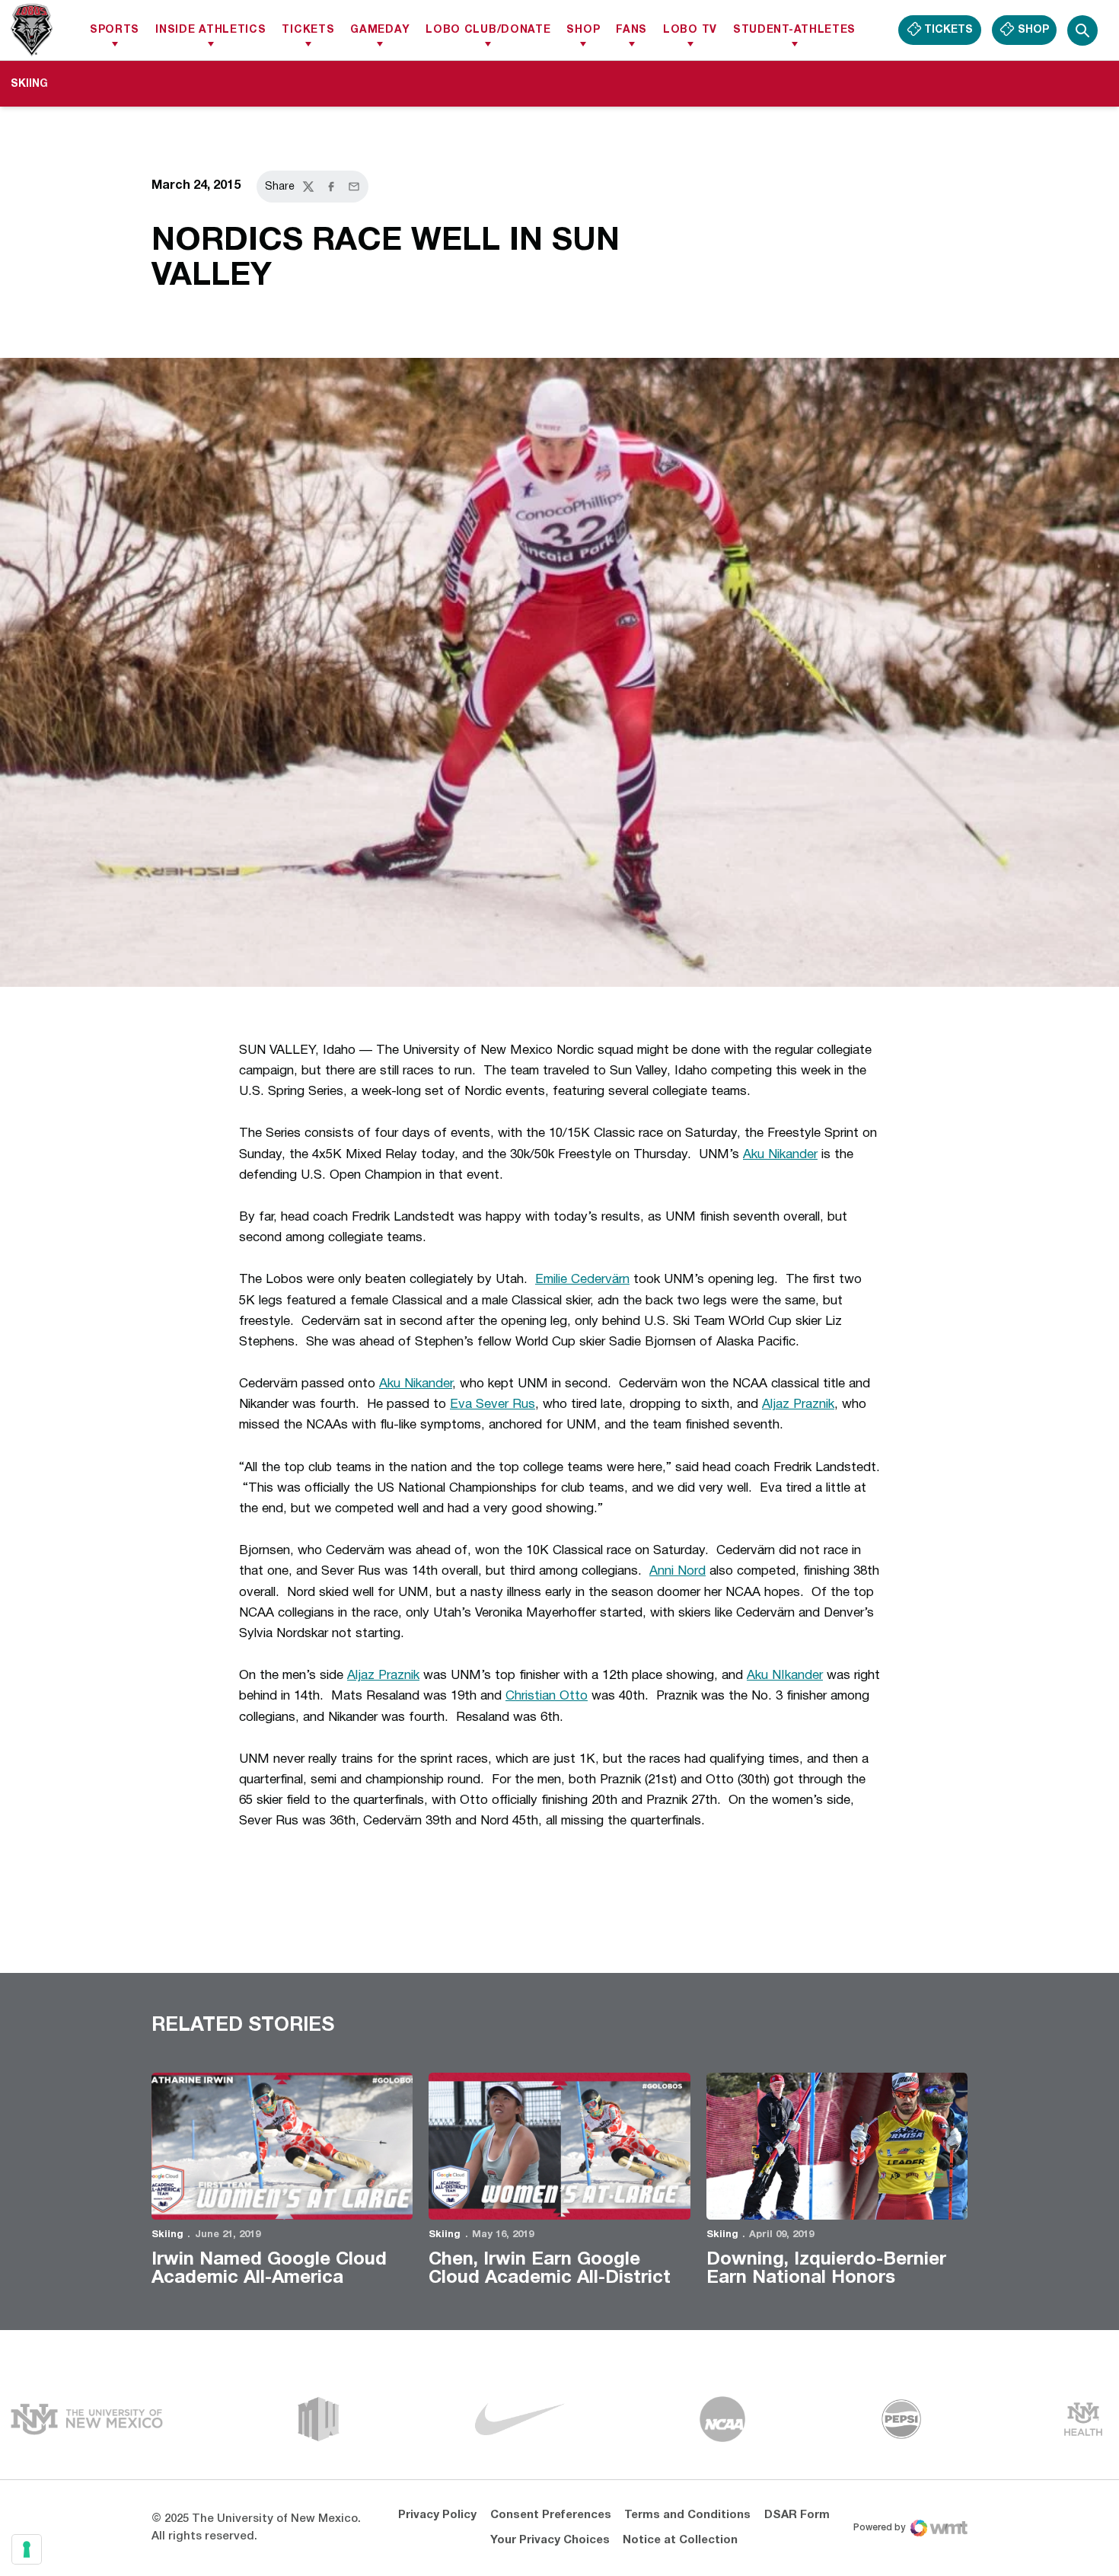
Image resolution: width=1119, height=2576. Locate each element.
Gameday (380, 30)
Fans (631, 30)
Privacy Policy (437, 2515)
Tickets (308, 30)
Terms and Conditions (687, 2515)
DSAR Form (797, 2515)
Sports (115, 30)
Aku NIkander (785, 1676)
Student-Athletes (794, 30)
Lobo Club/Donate (488, 30)
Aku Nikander (780, 1155)
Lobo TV (690, 30)
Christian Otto (547, 1696)
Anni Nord (677, 1571)
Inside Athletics (210, 30)
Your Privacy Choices (550, 2540)
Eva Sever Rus (493, 1405)
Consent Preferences (551, 2515)
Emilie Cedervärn (582, 1280)
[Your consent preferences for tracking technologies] (27, 2549)
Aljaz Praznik (798, 1405)
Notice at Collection (680, 2540)
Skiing (167, 2235)
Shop (583, 30)
